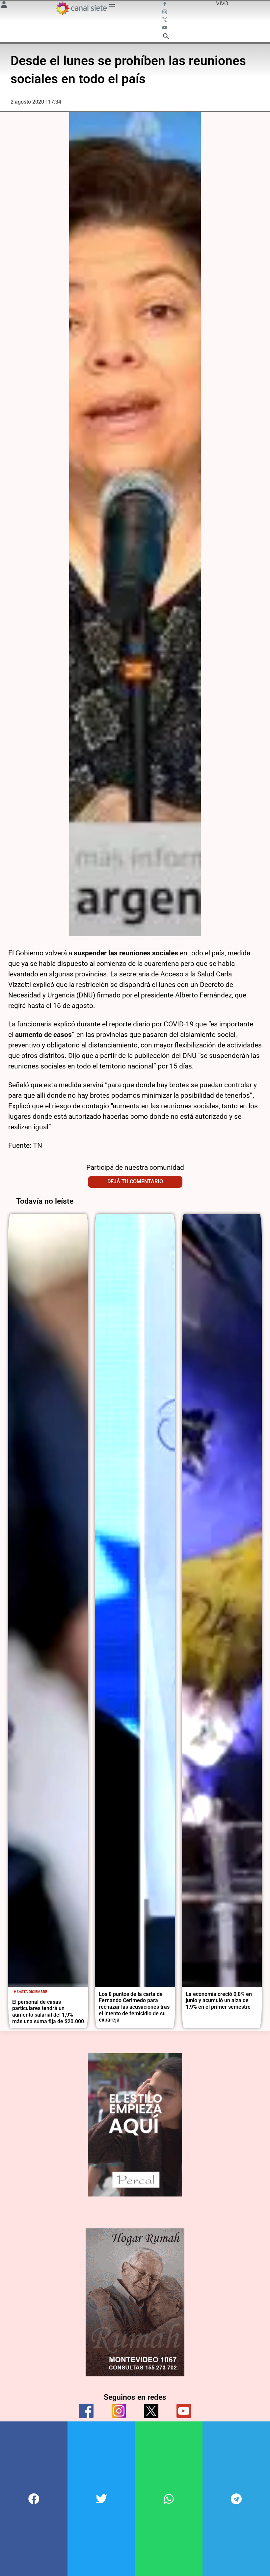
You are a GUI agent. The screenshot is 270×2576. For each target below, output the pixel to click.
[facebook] (86, 2411)
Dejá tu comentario (135, 1181)
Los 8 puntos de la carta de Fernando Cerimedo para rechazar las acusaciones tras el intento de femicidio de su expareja (134, 2007)
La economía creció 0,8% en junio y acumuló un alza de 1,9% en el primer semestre (219, 2000)
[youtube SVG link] (165, 28)
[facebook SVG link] (165, 5)
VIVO (222, 3)
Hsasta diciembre (30, 1992)
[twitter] (151, 2411)
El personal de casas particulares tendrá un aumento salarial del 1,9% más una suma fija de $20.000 (48, 2012)
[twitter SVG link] (165, 20)
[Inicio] (81, 8)
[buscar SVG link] (166, 37)
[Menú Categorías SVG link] (112, 6)
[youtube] (184, 2411)
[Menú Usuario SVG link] (4, 6)
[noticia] (48, 1600)
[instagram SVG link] (165, 12)
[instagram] (119, 2411)
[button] (34, 2499)
